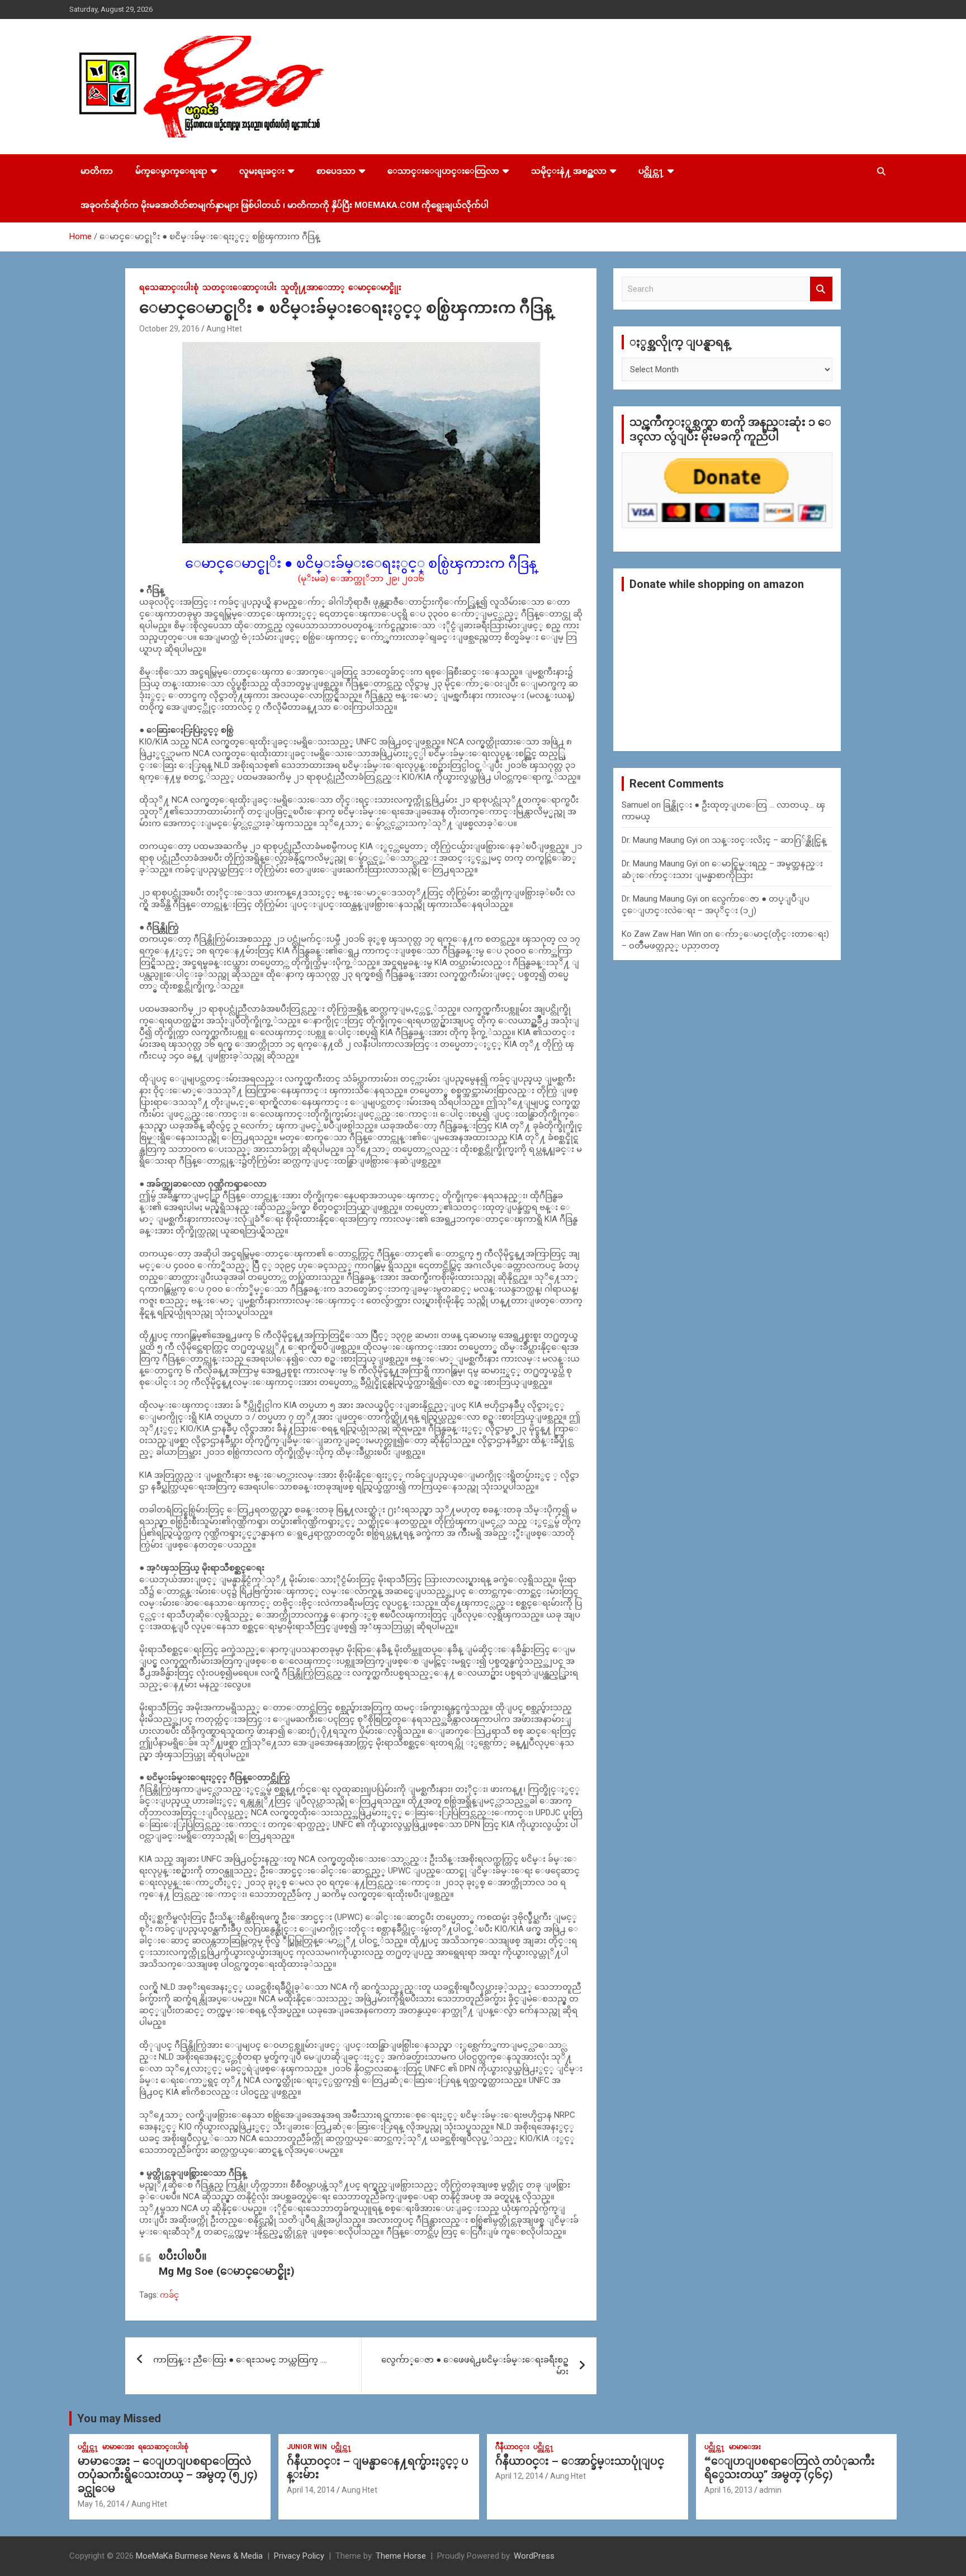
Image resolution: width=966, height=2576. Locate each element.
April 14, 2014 (311, 2490)
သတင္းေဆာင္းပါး (240, 287)
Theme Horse (401, 2556)
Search (821, 289)
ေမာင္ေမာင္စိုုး (375, 287)
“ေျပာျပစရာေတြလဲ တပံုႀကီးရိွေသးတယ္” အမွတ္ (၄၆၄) (790, 2468)
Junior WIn (307, 2447)
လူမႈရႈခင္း (262, 171)
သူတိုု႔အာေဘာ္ (312, 287)
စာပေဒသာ (336, 171)
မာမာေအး (118, 2447)
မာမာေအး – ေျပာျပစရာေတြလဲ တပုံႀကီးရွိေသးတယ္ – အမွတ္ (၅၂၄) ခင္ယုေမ (168, 2475)
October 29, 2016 (169, 329)
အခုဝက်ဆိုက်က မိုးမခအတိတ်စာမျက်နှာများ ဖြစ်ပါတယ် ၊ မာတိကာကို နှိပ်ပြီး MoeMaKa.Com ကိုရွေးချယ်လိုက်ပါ (285, 205)
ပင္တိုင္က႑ (651, 171)
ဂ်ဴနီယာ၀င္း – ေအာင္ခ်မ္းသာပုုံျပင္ (580, 2461)
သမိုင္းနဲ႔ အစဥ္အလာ (569, 171)
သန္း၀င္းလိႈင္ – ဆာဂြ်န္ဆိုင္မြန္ (769, 840)
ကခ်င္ (169, 2295)
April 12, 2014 (519, 2476)
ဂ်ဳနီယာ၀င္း (512, 2447)
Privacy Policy (299, 2556)
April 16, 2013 (728, 2490)
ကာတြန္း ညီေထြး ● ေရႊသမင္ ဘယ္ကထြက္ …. (240, 2360)
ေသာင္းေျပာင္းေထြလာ (443, 171)
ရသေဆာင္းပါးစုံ (169, 287)
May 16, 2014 (101, 2504)
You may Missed (119, 2418)
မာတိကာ (97, 171)
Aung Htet (224, 329)
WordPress (534, 2556)
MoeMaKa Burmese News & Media (199, 2556)
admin (770, 2490)
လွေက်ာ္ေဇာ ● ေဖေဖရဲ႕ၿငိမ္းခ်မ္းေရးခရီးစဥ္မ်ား (475, 2366)
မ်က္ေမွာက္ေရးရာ (171, 171)
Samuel (635, 805)
